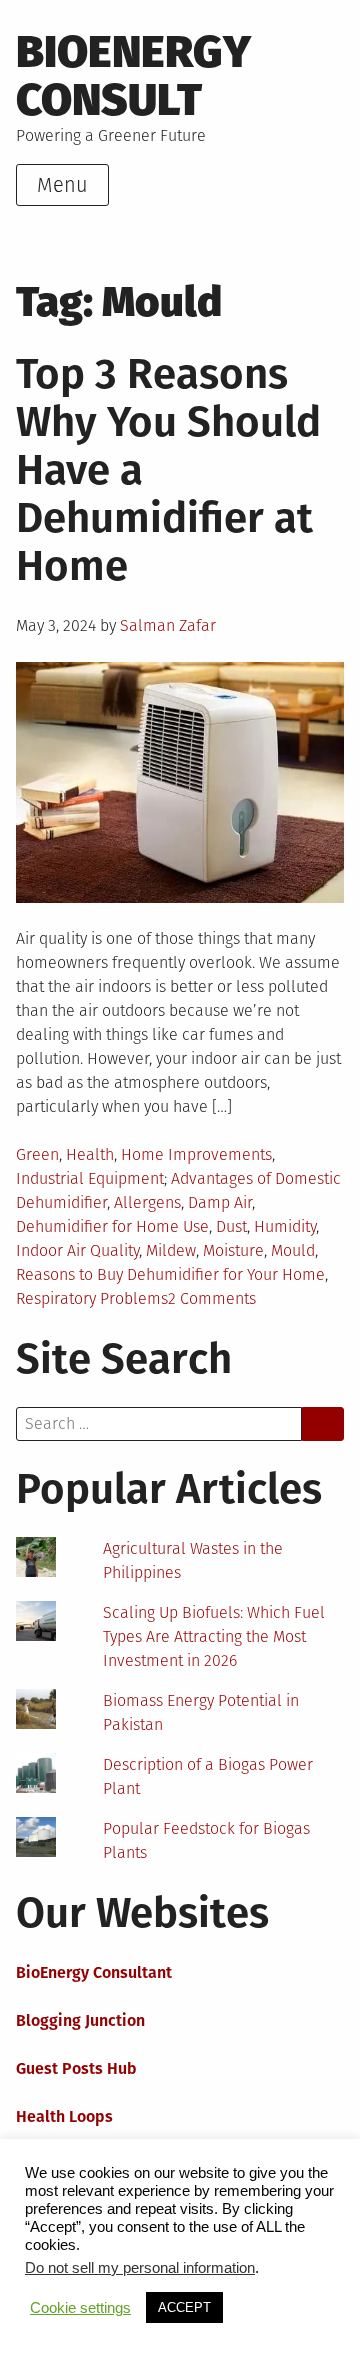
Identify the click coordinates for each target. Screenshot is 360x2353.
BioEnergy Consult (133, 76)
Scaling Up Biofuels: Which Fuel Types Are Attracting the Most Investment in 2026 (214, 1636)
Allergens (147, 1202)
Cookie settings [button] (80, 2308)
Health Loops (64, 2116)
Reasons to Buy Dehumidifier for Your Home (170, 1274)
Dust (231, 1226)
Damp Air (220, 1202)
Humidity (285, 1226)
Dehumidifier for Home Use (112, 1226)
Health (90, 1154)
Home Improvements (196, 1154)
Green (37, 1154)
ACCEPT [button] (184, 2307)
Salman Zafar (168, 625)
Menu (62, 185)
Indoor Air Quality (77, 1250)
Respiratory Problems (92, 1298)
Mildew (171, 1250)
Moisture (233, 1250)
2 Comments (212, 1298)
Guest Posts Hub (76, 2068)
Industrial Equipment (90, 1178)
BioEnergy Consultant (94, 1972)
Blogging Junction (80, 2020)
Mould (293, 1250)
